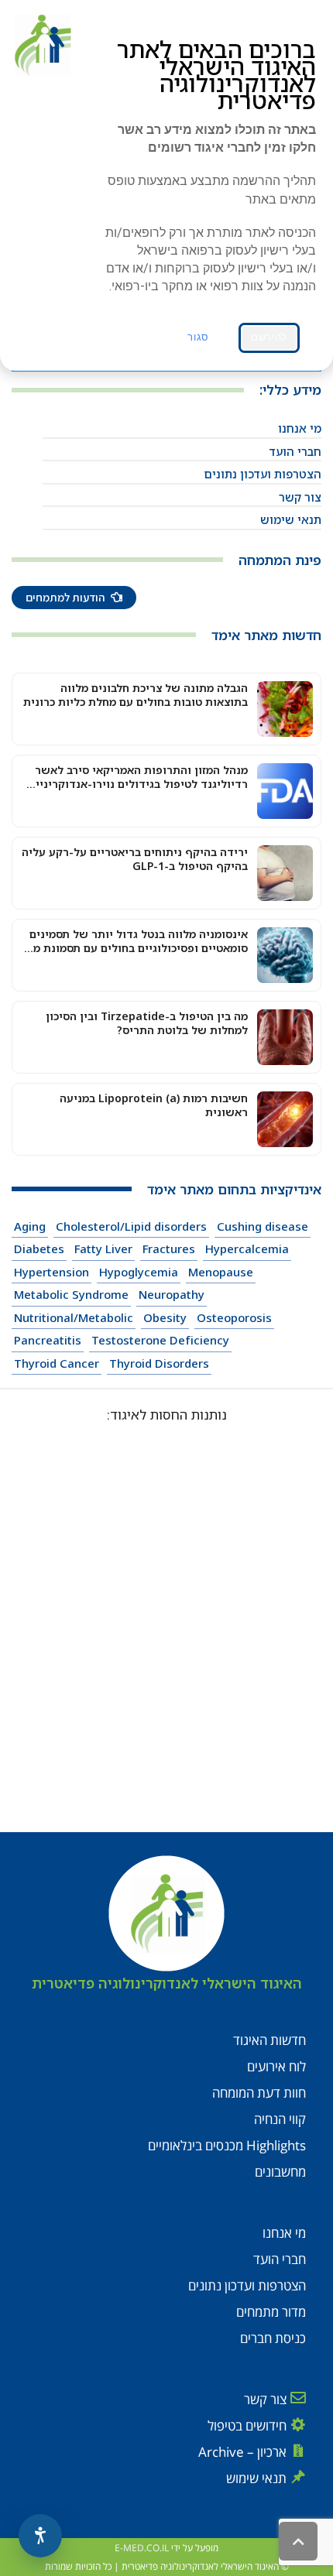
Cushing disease (263, 1226)
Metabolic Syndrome (71, 1294)
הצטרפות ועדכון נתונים (263, 474)
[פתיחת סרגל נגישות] (40, 2536)
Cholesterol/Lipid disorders (131, 1226)
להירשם (269, 337)
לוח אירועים (276, 2066)
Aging (30, 1226)
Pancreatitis (48, 1340)
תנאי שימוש (291, 519)
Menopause (221, 1272)
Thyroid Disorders (159, 1363)
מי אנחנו (300, 428)
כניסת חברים (273, 2338)
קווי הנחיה (280, 2119)
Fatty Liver (103, 1249)
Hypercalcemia (247, 1249)
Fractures (169, 1249)
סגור (198, 337)
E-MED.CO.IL (142, 2548)
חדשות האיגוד (269, 2040)
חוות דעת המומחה (259, 2093)
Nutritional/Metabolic (74, 1317)
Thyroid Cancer (57, 1363)
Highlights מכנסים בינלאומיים (227, 2145)
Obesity (165, 1317)
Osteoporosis (234, 1317)
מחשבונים (280, 2172)
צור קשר (300, 497)
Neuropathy (172, 1294)
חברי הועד (295, 451)
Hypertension (51, 1272)
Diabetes (39, 1249)
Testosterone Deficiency (160, 1340)
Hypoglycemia (139, 1272)
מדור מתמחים (271, 2312)
